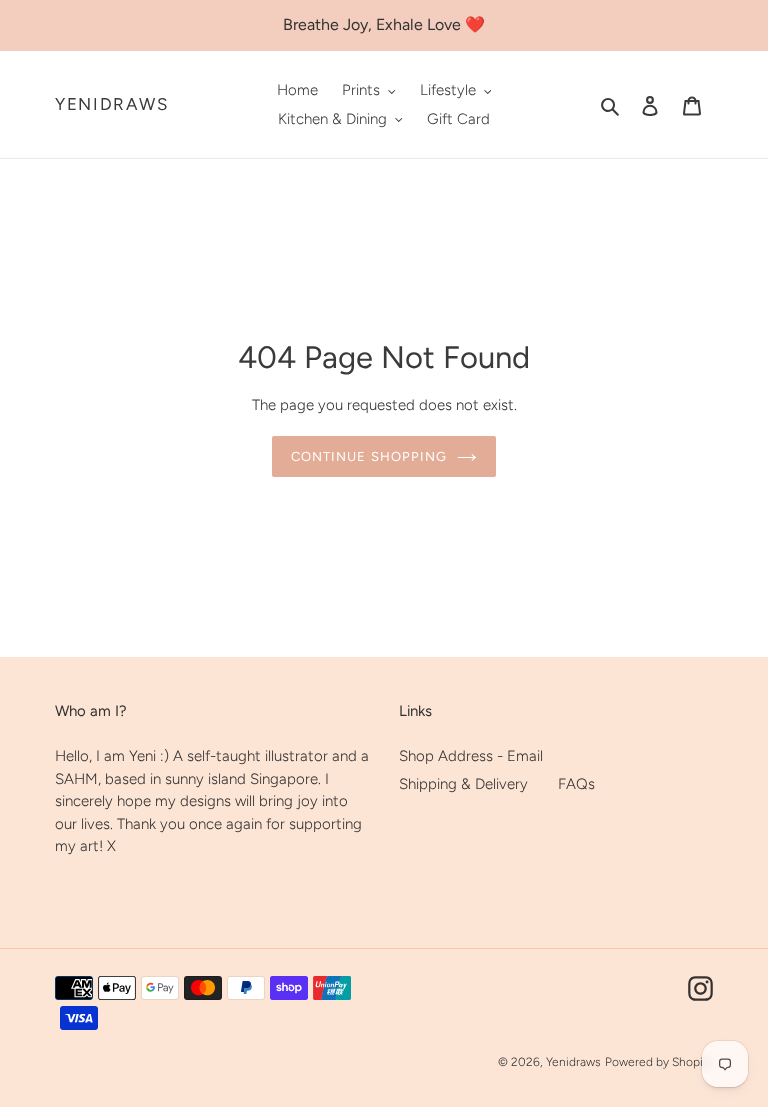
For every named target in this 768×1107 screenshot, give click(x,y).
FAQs (576, 784)
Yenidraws (111, 104)
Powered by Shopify (659, 1062)
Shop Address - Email (471, 756)
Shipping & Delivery (463, 784)
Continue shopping (369, 456)
